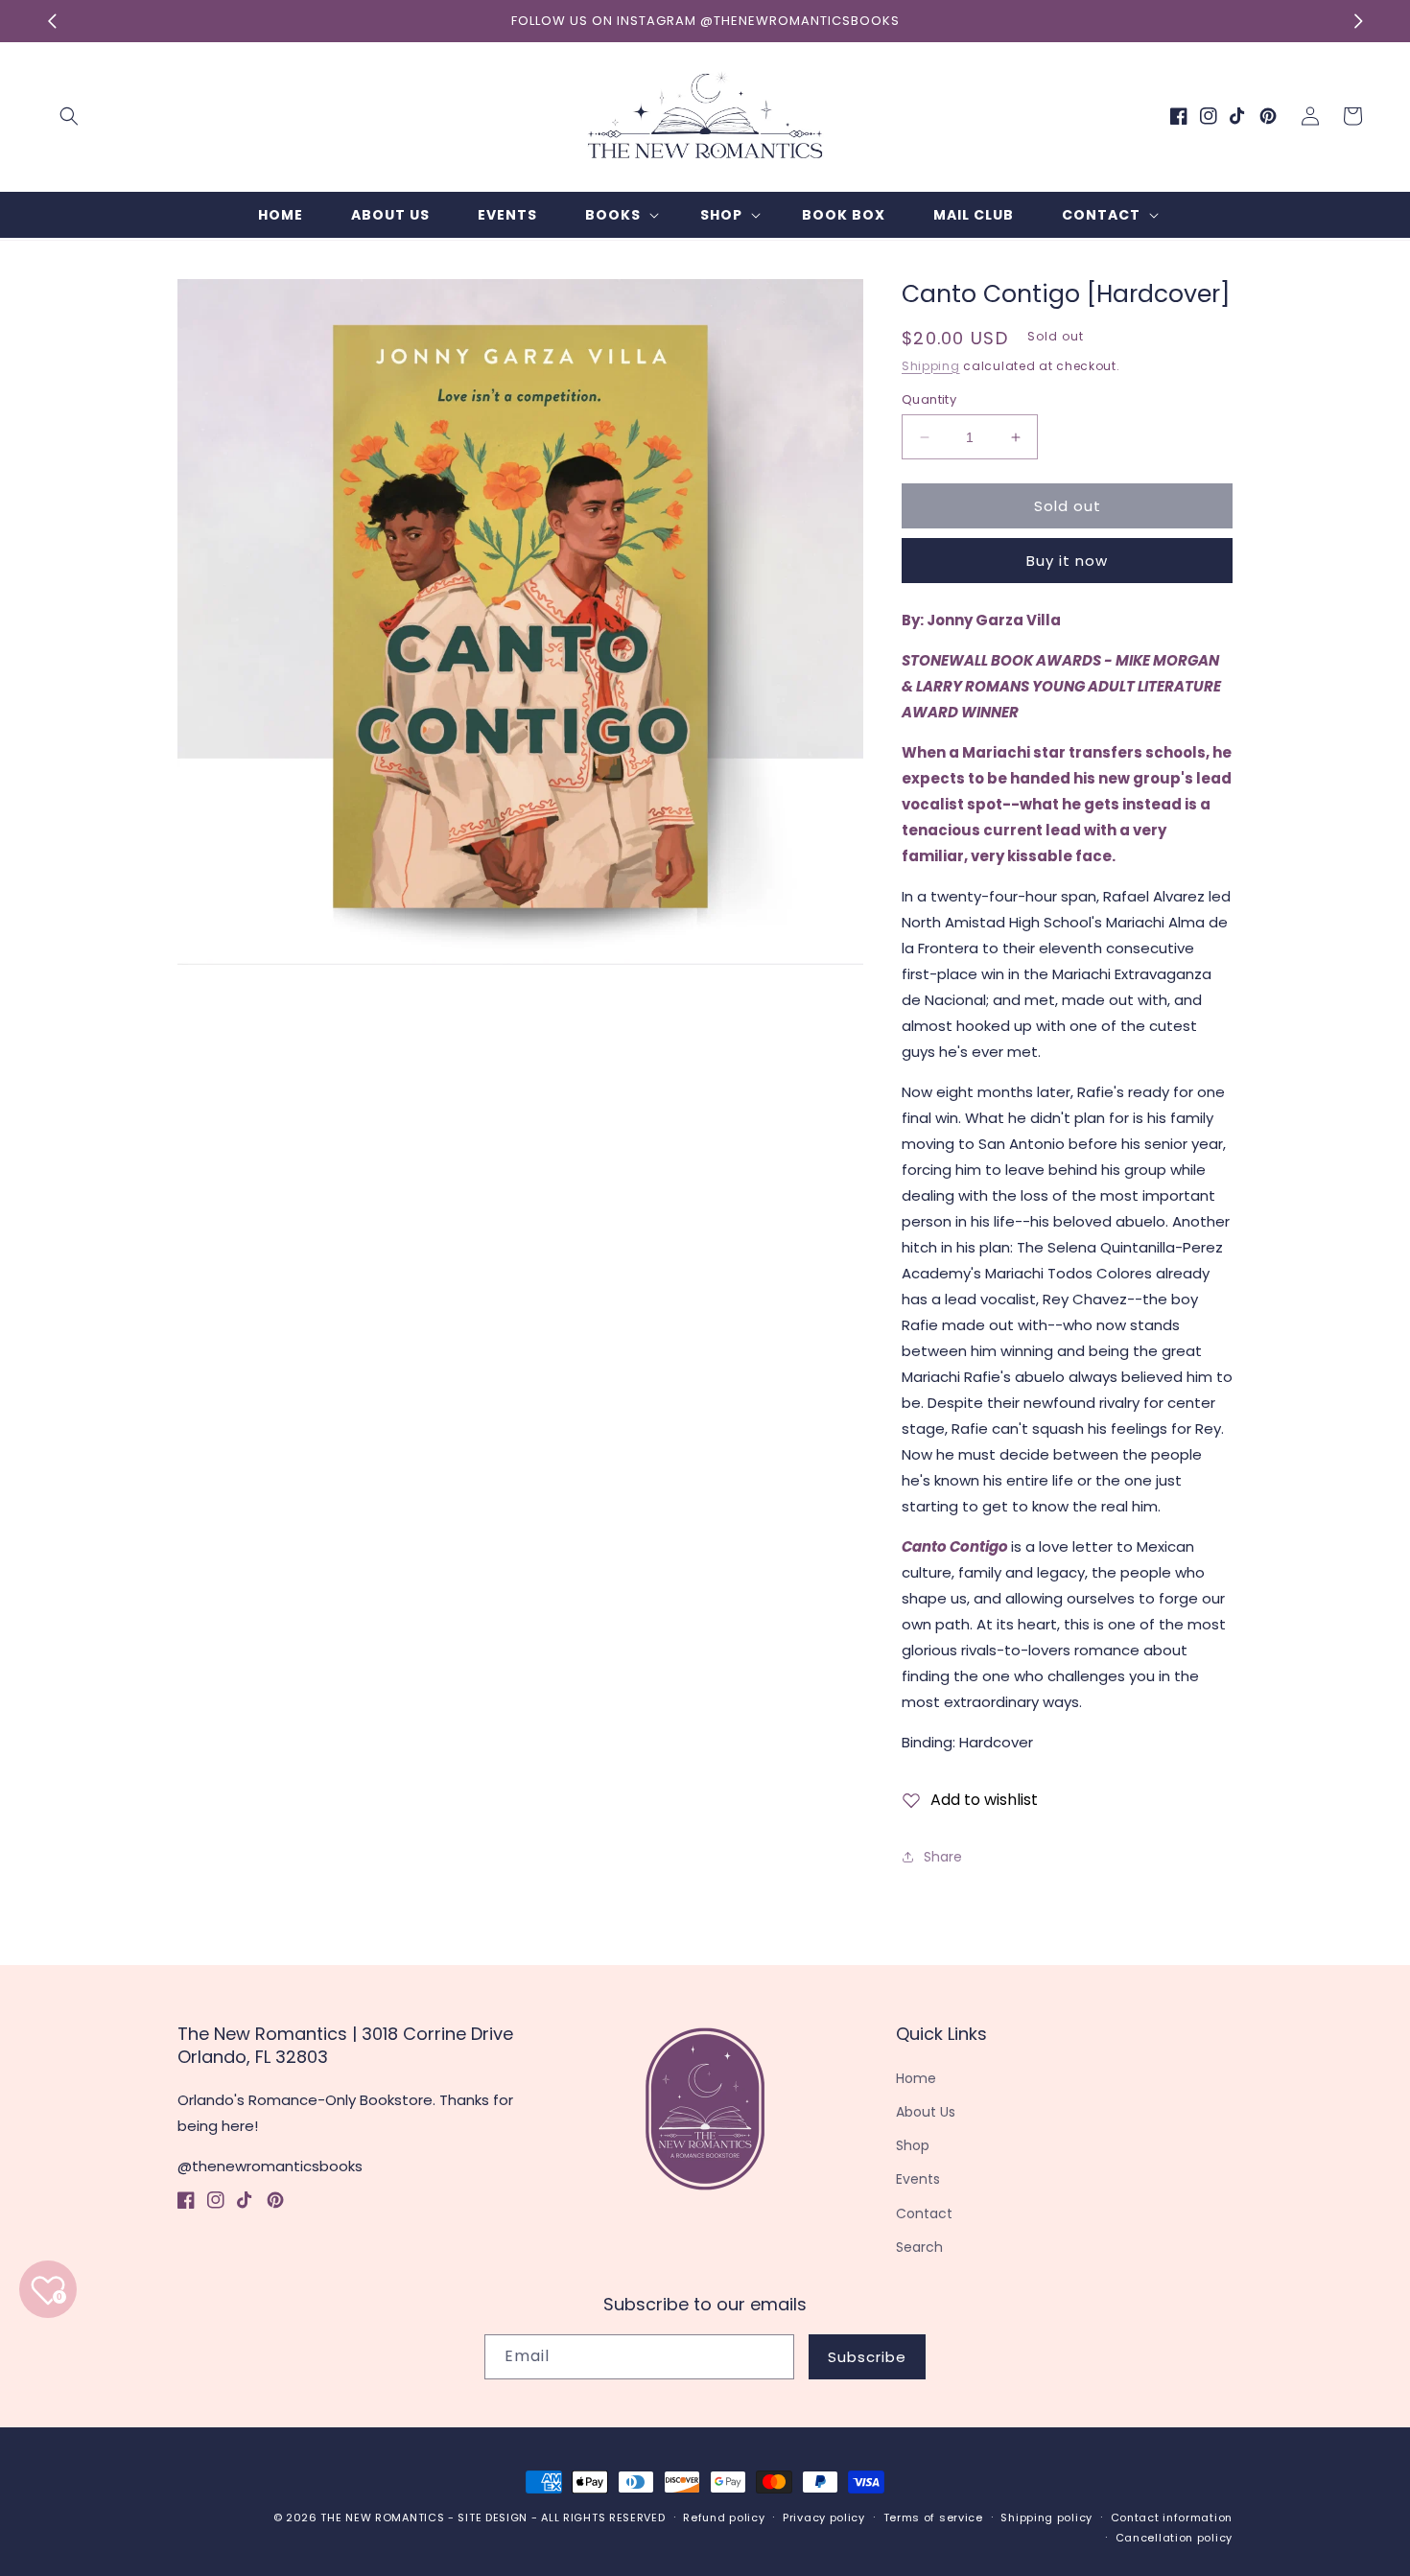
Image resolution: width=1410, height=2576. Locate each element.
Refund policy (724, 2517)
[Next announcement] (1358, 21)
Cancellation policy (1174, 2538)
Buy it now (1067, 561)
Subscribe (867, 2357)
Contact (924, 2213)
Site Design (493, 2517)
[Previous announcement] (52, 21)
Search (919, 2247)
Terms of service (933, 2517)
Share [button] (943, 1857)
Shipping (931, 366)
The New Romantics (382, 2517)
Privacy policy (824, 2517)
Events (918, 2179)
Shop (913, 2145)
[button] (69, 116)
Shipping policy (1046, 2517)
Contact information (1172, 2517)
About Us (926, 2112)
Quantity (929, 399)
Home (916, 2078)
